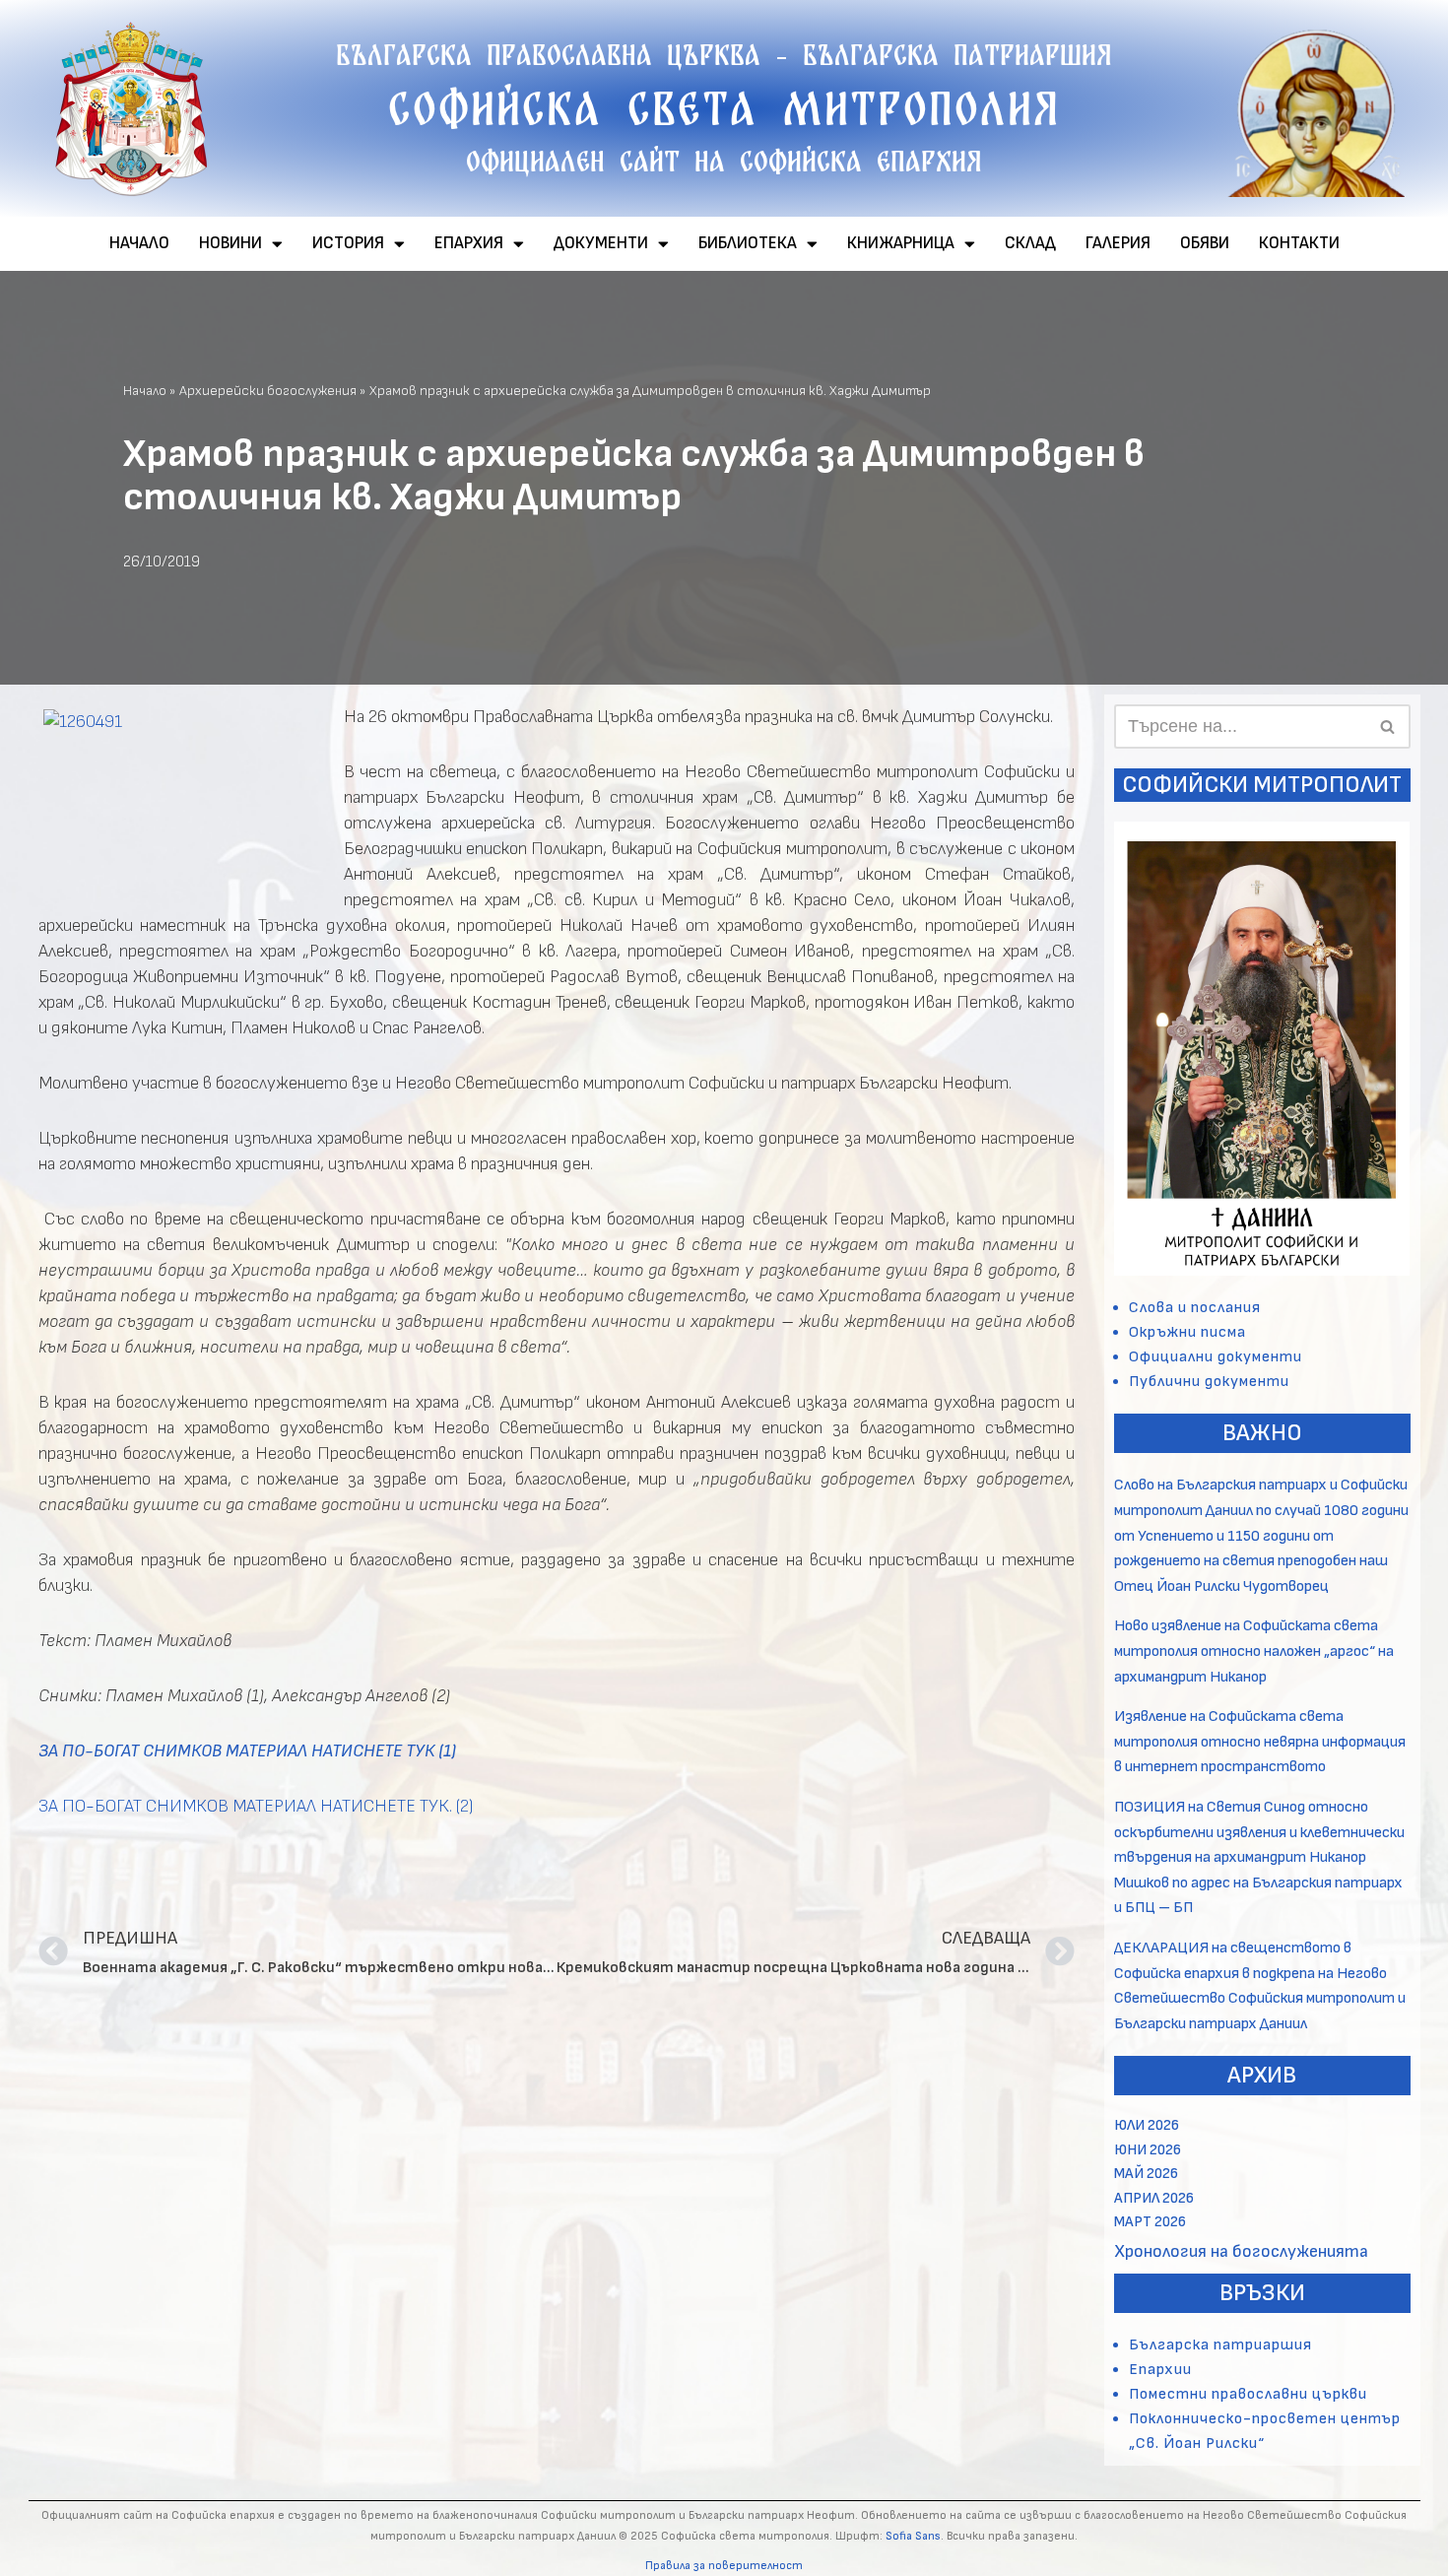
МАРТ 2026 (1150, 2222)
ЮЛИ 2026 (1147, 2125)
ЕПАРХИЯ (469, 243)
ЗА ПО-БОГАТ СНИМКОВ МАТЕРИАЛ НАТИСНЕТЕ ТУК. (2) (256, 1806)
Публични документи (1209, 1382)
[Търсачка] (1388, 727)
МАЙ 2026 (1146, 2174)
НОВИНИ (230, 243)
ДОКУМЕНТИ (601, 243)
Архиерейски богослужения (268, 391)
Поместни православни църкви (1248, 2394)
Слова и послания (1195, 1308)
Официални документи (1216, 1357)
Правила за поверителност (724, 2566)
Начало (145, 391)
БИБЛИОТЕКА (748, 243)
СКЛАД (1030, 243)
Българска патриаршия (1220, 2345)
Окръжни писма (1187, 1332)
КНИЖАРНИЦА (901, 243)
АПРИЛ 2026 (1154, 2198)
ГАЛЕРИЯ (1118, 243)
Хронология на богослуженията (1241, 2251)
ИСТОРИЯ (348, 243)
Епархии (1160, 2370)
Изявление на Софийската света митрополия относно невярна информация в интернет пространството (1260, 1742)
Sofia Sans (913, 2536)
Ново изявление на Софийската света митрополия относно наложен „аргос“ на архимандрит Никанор (1254, 1651)
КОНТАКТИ (1299, 243)
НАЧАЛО (139, 243)
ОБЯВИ (1205, 243)
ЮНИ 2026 (1148, 2150)
